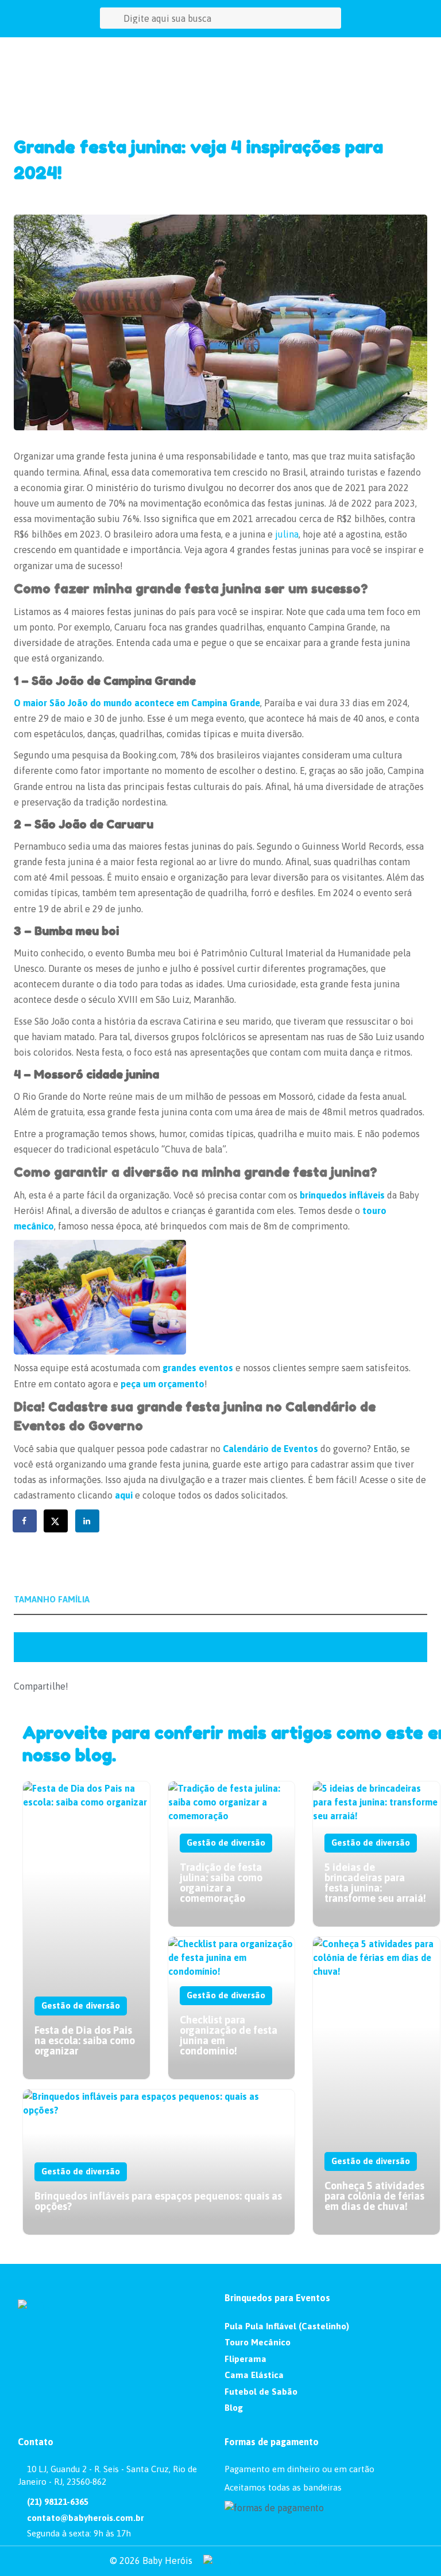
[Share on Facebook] (25, 1521)
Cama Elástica (254, 2375)
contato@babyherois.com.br (84, 2518)
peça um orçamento (163, 1384)
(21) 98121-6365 (57, 2502)
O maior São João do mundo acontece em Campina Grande (137, 703)
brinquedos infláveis (342, 1195)
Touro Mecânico (258, 2342)
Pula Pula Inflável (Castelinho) (287, 2326)
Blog (234, 2408)
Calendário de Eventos (270, 1449)
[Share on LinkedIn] (88, 1521)
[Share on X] (56, 1521)
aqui (124, 1495)
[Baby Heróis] (59, 46)
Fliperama (245, 2359)
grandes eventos (198, 1368)
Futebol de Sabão (261, 2392)
